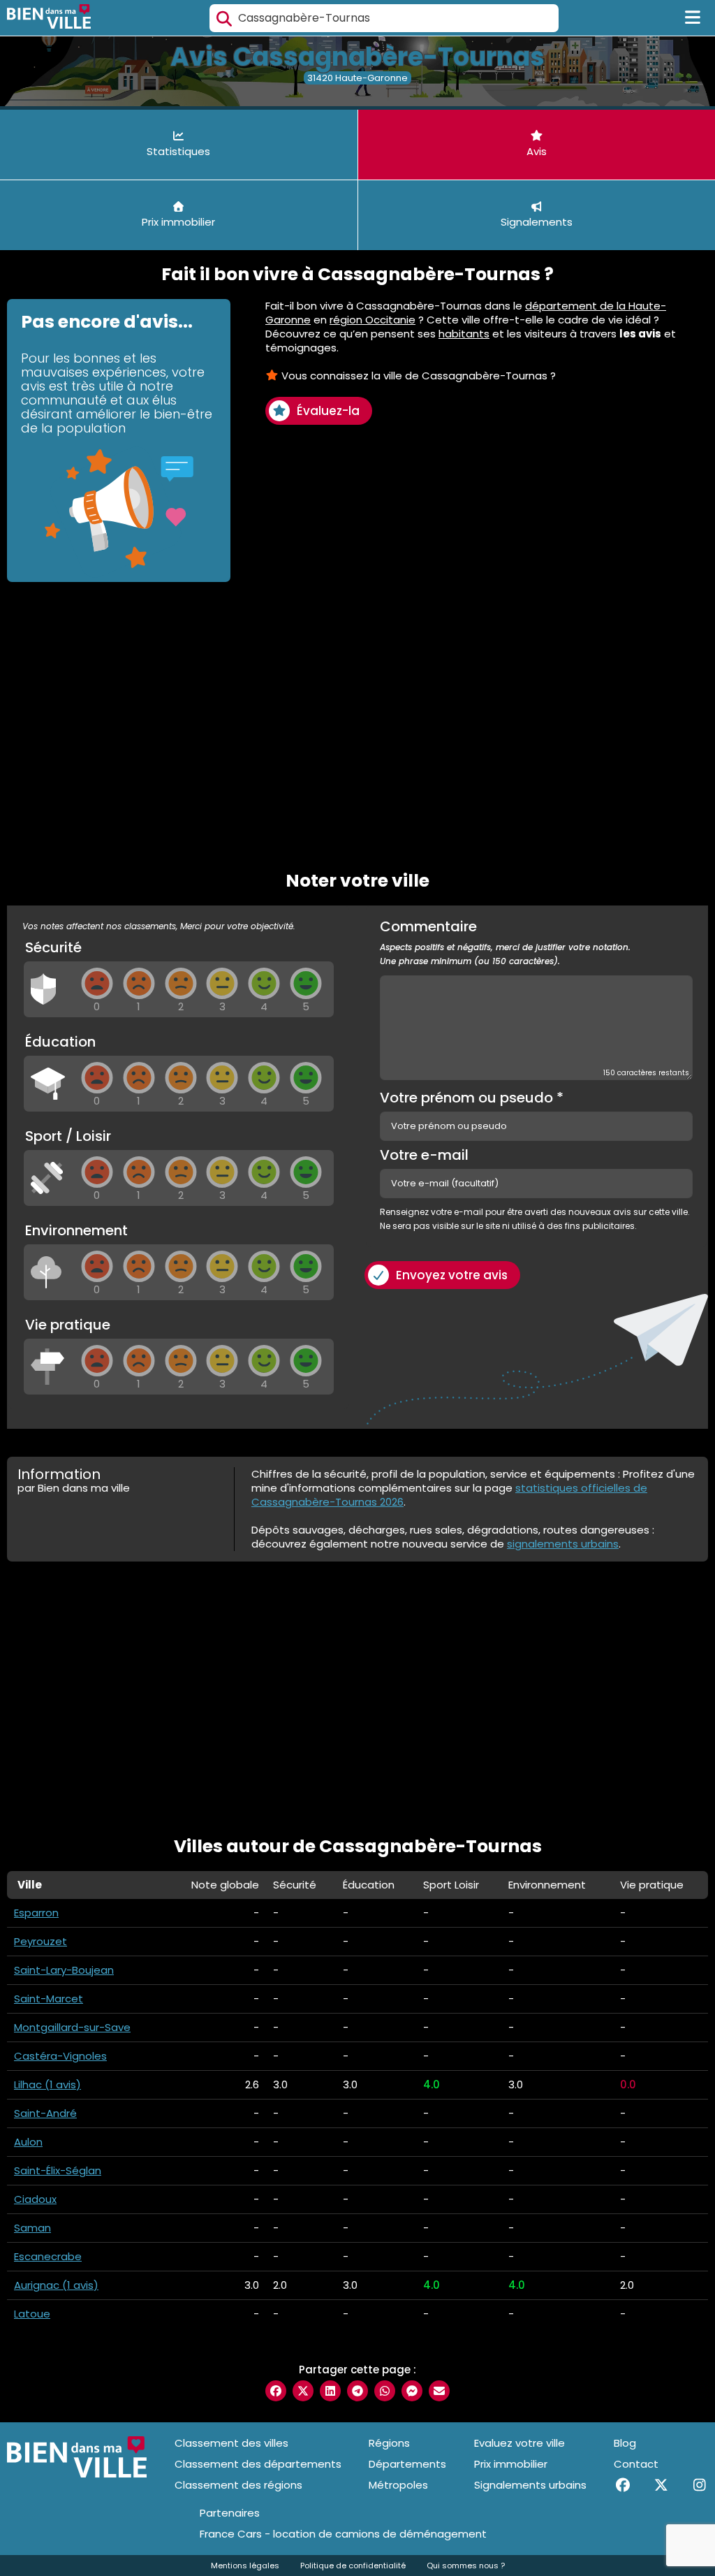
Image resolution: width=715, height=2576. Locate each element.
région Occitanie (373, 320)
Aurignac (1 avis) (56, 2285)
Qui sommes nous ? (466, 2566)
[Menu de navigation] (693, 18)
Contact (636, 2464)
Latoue (32, 2314)
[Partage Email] (439, 2391)
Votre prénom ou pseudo (472, 1098)
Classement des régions (238, 2485)
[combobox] (384, 18)
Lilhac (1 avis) (47, 2084)
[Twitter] (661, 2485)
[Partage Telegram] (357, 2391)
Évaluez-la (328, 411)
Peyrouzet (40, 1941)
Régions (389, 2443)
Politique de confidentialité (353, 2566)
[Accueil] (49, 18)
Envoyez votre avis (452, 1275)
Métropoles (398, 2485)
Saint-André (45, 2113)
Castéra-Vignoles (60, 2056)
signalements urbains (563, 1544)
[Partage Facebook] (276, 2391)
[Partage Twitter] (303, 2391)
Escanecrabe (48, 2256)
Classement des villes (231, 2443)
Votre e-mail (424, 1155)
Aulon (28, 2142)
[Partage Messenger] (412, 2391)
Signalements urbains (530, 2485)
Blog (625, 2443)
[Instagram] (699, 2485)
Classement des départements (258, 2464)
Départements (407, 2464)
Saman (32, 2228)
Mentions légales (245, 2566)
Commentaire (505, 943)
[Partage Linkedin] (330, 2391)
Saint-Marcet (49, 1999)
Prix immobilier (511, 2464)
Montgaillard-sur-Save (72, 2027)
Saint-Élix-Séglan (58, 2170)
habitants (464, 334)
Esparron (36, 1913)
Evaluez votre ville (519, 2443)
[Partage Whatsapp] (385, 2391)
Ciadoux (35, 2199)
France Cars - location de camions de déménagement (343, 2534)
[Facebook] (622, 2485)
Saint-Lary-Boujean (64, 1970)
